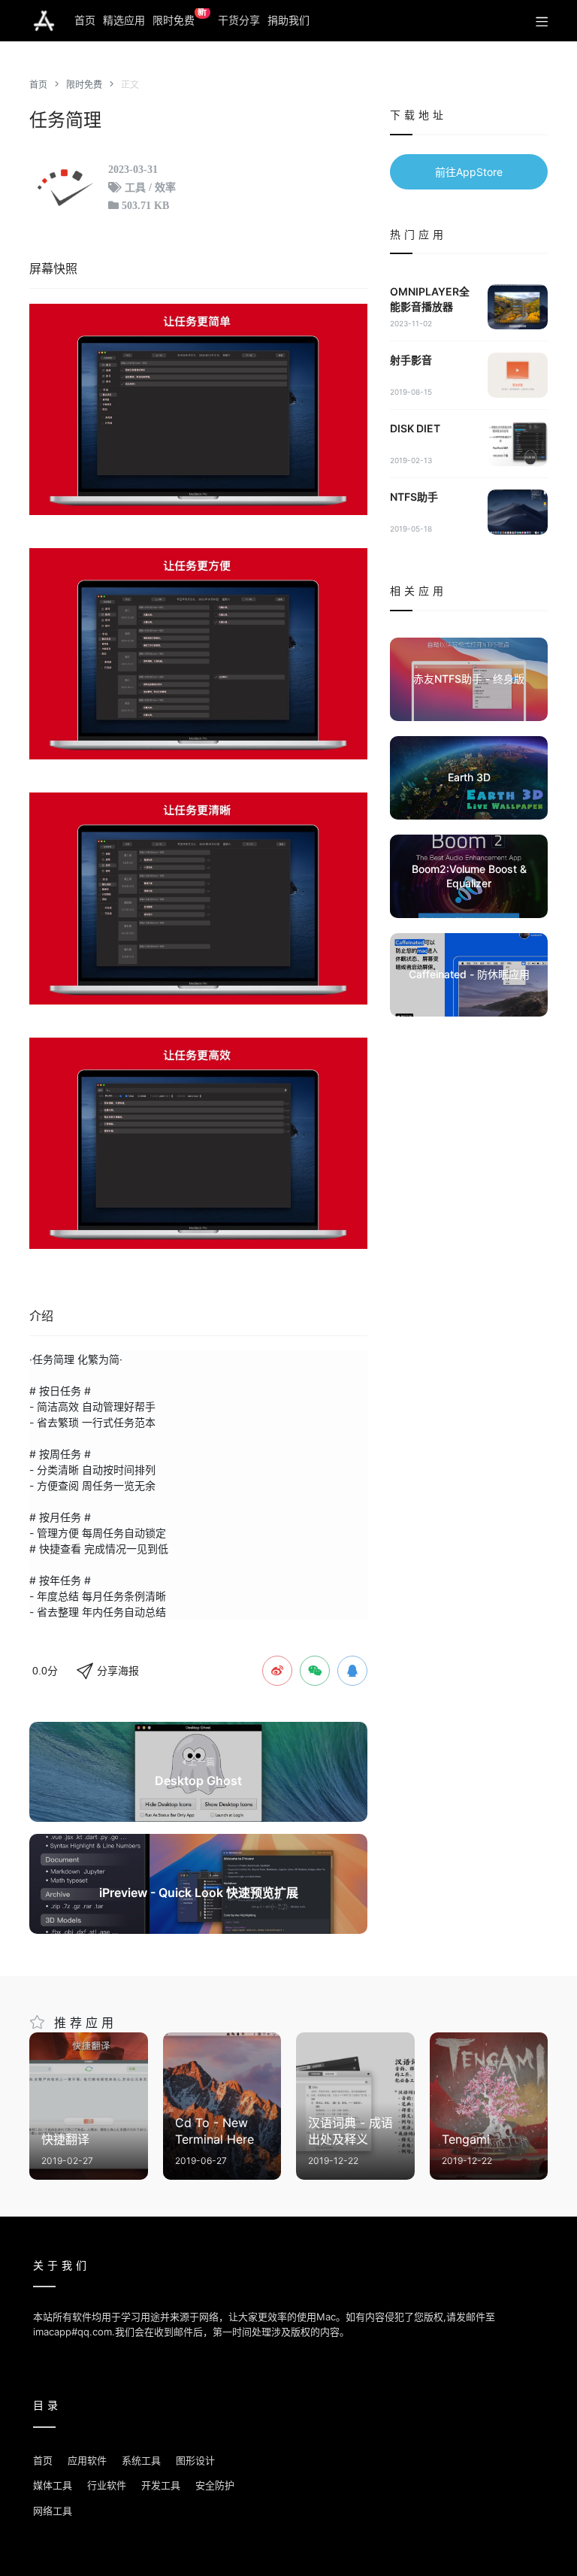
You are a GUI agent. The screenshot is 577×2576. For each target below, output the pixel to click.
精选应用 (124, 20)
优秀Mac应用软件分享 (44, 21)
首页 (85, 20)
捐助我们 (288, 20)
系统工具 (141, 2460)
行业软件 (107, 2485)
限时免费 (180, 17)
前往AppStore (469, 172)
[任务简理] (198, 409)
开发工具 (161, 2485)
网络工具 (53, 2511)
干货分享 (239, 20)
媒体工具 (53, 2485)
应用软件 (87, 2460)
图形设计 (195, 2460)
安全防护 (215, 2485)
